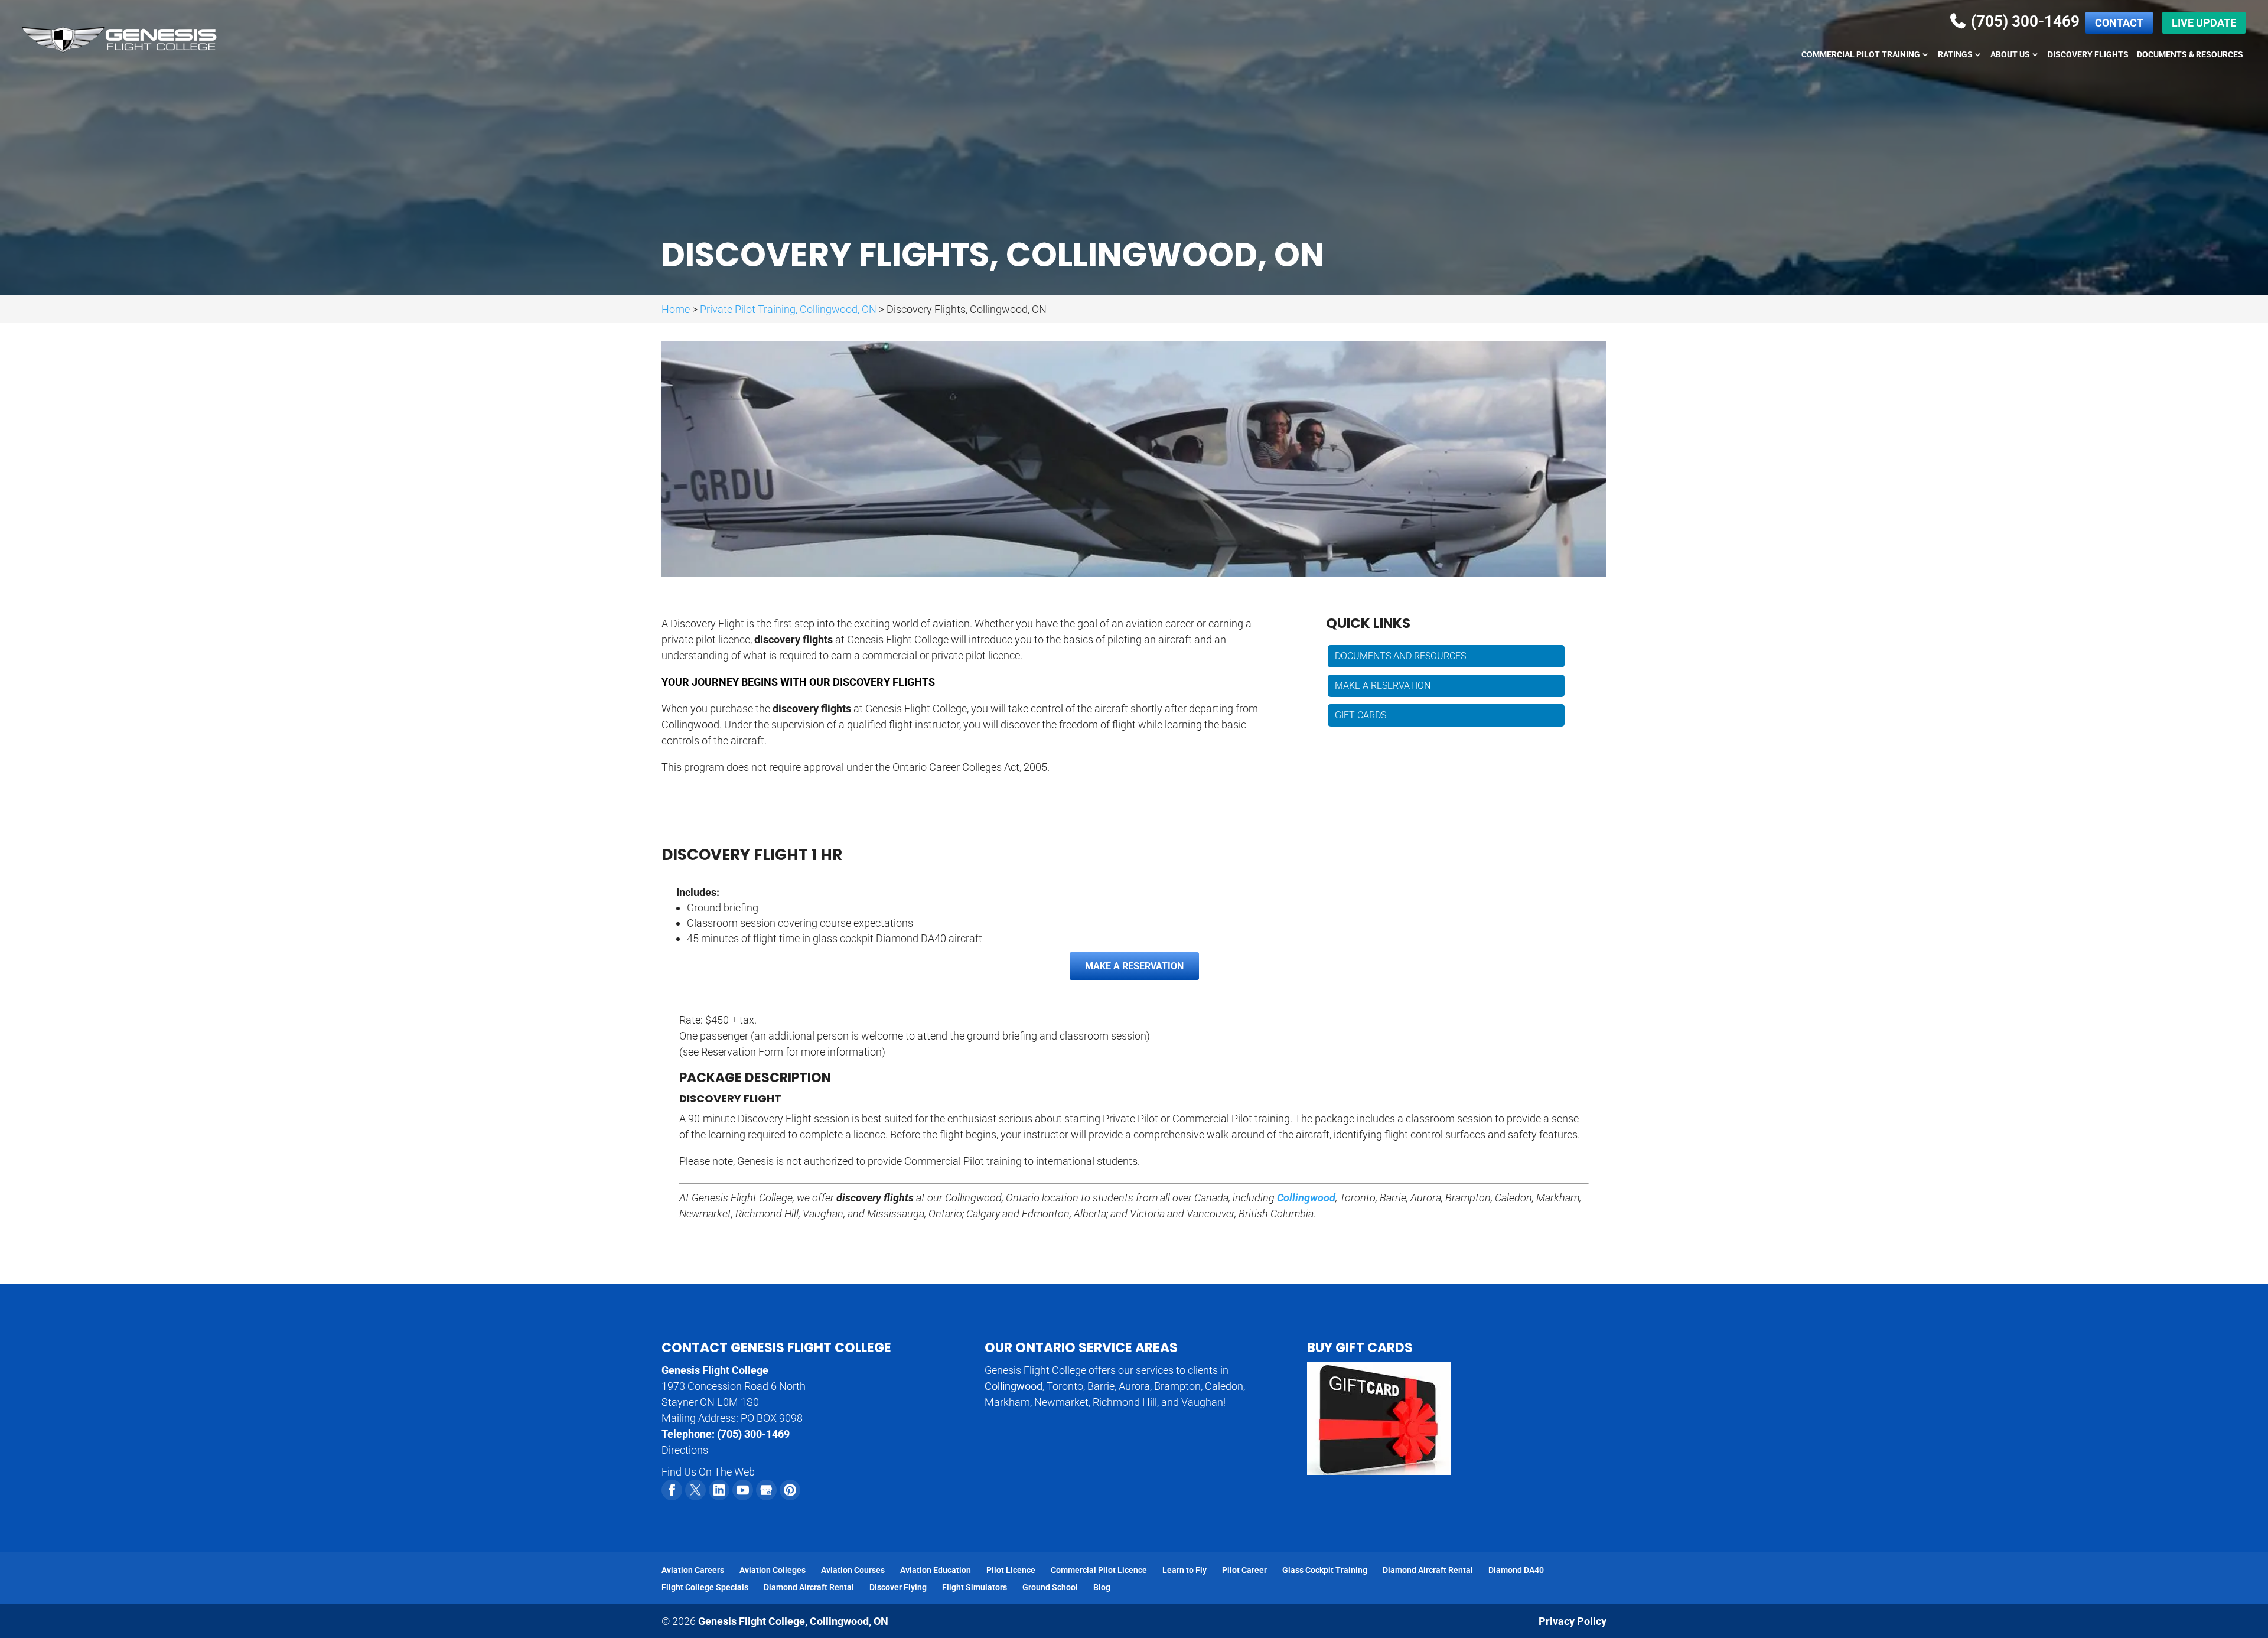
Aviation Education (936, 1570)
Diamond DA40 (1516, 1570)
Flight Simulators (975, 1587)
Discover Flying (898, 1587)
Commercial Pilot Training (1861, 55)
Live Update (2204, 23)
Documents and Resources (1400, 656)
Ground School (1050, 1587)
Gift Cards (1361, 715)
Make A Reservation (1134, 966)
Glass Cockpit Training (1325, 1570)
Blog (1102, 1587)
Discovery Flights (2088, 55)
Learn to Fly (1184, 1570)
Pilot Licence (1011, 1570)
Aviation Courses (853, 1570)
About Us (2010, 55)
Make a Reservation (1383, 686)
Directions (685, 1450)
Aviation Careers (693, 1570)
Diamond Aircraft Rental (1428, 1570)
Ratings (1955, 55)
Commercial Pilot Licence (1099, 1570)
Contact (2119, 23)
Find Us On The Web (708, 1472)
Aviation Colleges (773, 1570)
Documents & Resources (2190, 55)
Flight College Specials (705, 1587)
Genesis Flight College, (793, 1621)
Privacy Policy (1573, 1621)
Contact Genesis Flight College (776, 1348)
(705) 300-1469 (2023, 21)
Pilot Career (1244, 1570)
